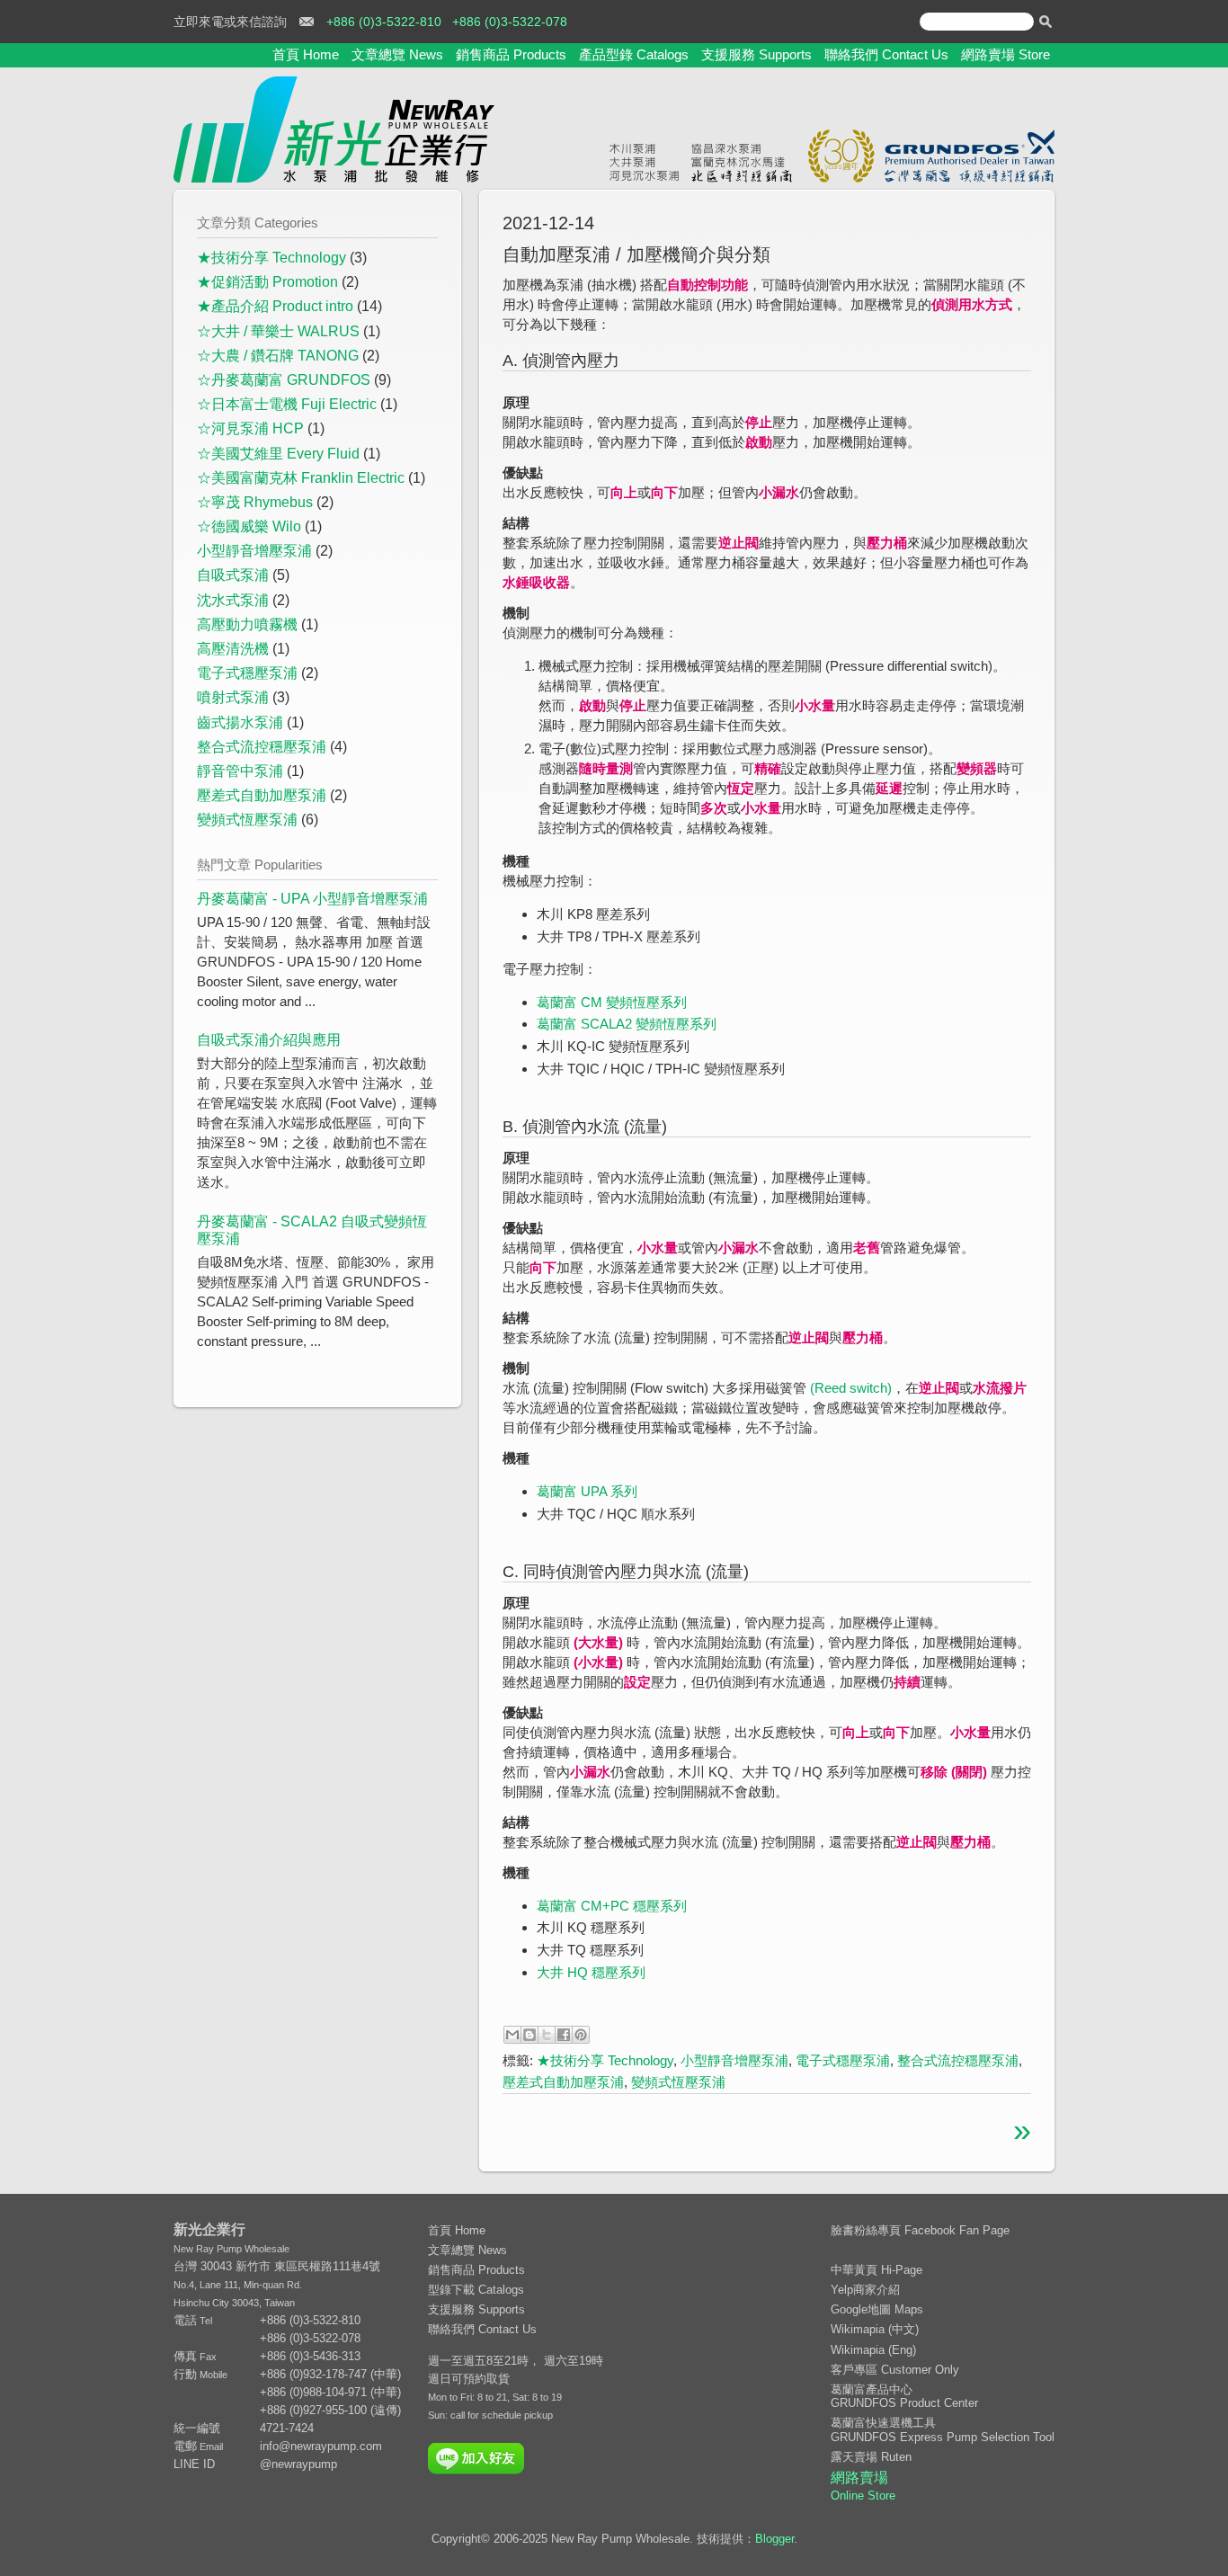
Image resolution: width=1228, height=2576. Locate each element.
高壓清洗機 (233, 649)
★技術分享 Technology (605, 2060)
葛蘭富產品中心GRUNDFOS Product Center (904, 2397)
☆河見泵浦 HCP (250, 428)
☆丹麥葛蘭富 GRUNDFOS (284, 380)
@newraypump (298, 2464)
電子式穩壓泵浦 (843, 2060)
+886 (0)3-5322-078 (510, 22)
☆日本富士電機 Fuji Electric (287, 404)
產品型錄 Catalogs (634, 54)
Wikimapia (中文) (875, 2329)
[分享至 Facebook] (564, 2035)
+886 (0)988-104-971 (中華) (330, 2392)
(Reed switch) (851, 1388)
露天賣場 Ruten (871, 2457)
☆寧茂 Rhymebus (255, 502)
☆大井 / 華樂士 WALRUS (278, 331)
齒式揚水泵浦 (240, 722)
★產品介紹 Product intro (275, 306)
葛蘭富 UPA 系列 (587, 1491)
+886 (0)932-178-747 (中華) (330, 2374)
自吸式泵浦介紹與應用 (269, 1040)
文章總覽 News (397, 54)
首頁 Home (306, 54)
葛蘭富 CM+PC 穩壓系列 (612, 1906)
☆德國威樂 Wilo (249, 526)
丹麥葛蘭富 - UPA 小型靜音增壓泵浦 (312, 899)
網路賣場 (863, 2486)
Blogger (774, 2539)
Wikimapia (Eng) (873, 2350)
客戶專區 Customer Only (895, 2370)
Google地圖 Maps (877, 2309)
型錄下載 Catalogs (476, 2290)
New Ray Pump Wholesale (231, 2249)
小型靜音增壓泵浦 (734, 2060)
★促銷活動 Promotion (267, 282)
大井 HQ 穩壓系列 (591, 1972)
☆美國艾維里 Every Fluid (278, 454)
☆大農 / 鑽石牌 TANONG (278, 356)
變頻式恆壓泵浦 (678, 2082)
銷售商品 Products (511, 54)
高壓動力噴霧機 (247, 624)
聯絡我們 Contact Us (886, 54)
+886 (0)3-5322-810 (384, 22)
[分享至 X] (547, 2035)
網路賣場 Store (1006, 54)
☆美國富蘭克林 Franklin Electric (301, 478)
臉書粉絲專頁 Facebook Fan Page (920, 2230)
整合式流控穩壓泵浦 (958, 2060)
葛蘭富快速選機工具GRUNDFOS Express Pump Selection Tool (943, 2430)
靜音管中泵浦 (240, 771)
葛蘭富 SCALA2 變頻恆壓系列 (627, 1024)
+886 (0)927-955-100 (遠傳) (330, 2410)
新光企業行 (209, 2229)
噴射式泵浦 (233, 697)
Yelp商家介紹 (865, 2290)
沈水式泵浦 (233, 600)
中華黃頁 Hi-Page (877, 2270)
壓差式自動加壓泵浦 (563, 2082)
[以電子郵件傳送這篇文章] (512, 2035)
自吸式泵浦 (233, 575)
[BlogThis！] (529, 2035)
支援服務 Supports (756, 54)
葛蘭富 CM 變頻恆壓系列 (612, 1002)
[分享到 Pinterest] (581, 2035)
